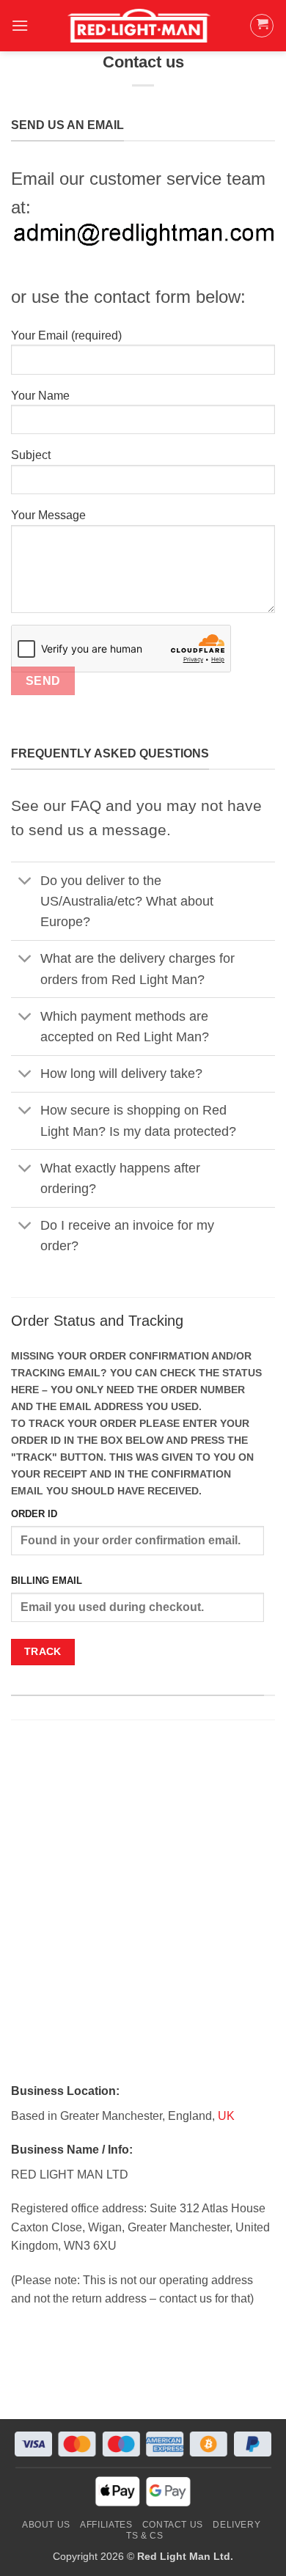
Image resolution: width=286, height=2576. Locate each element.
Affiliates (106, 2525)
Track (43, 1651)
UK (226, 2116)
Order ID (34, 1514)
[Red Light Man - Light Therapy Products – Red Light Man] (139, 26)
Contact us (173, 2525)
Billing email (47, 1581)
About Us (46, 2525)
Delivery (236, 2525)
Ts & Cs (144, 2536)
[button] (20, 25)
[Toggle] (25, 882)
